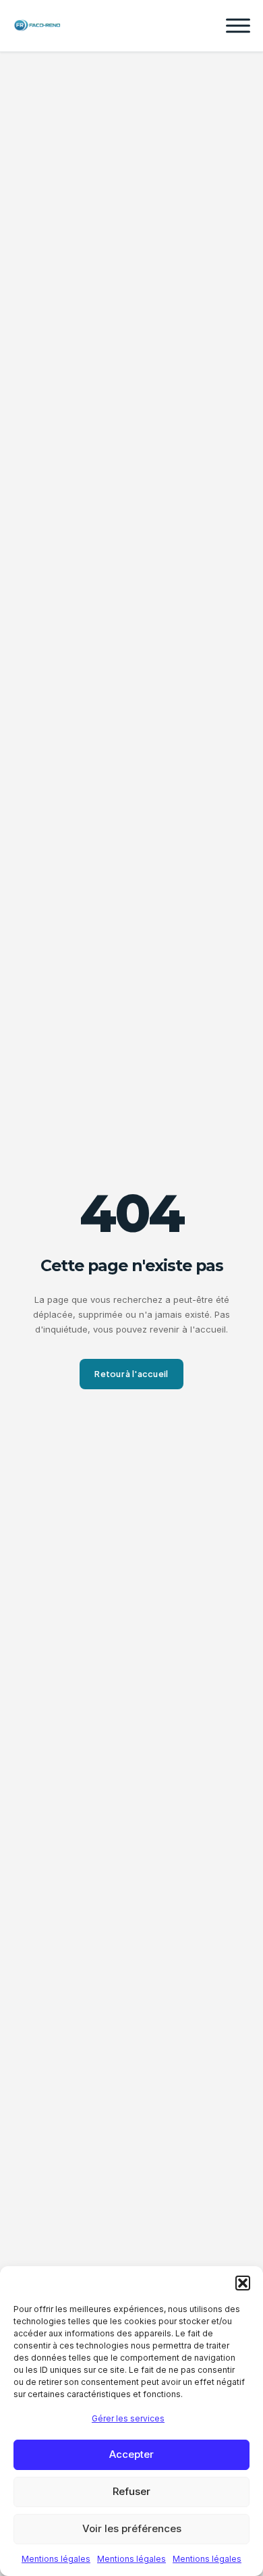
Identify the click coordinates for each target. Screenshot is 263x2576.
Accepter (131, 2454)
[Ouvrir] (238, 26)
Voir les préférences (132, 2528)
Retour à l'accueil (131, 1374)
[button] (243, 2283)
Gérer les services (128, 2418)
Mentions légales (56, 2559)
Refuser (131, 2491)
